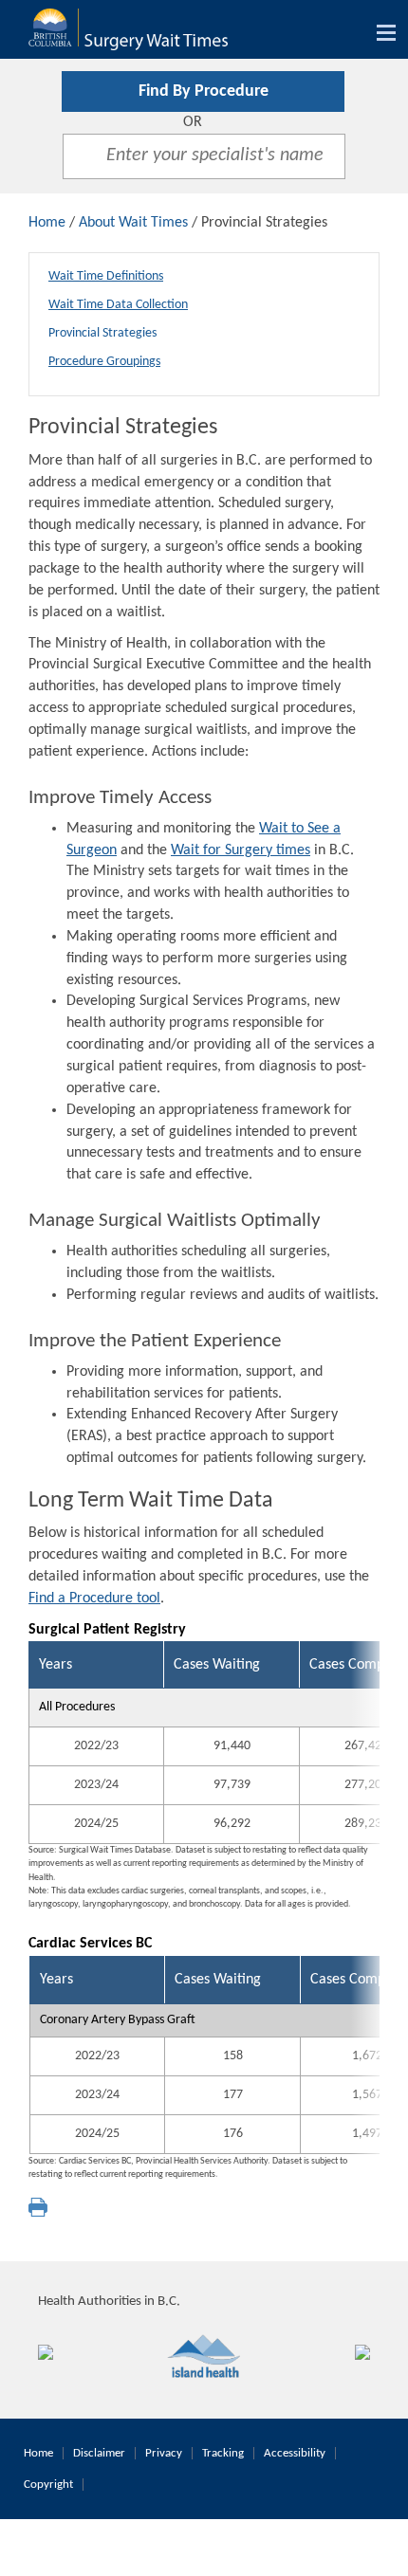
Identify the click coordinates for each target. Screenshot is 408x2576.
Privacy (164, 2453)
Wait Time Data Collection (118, 305)
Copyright (48, 2485)
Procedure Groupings (104, 362)
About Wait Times (133, 223)
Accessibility (295, 2453)
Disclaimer (99, 2453)
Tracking (223, 2453)
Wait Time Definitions (106, 276)
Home (47, 223)
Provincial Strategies (102, 333)
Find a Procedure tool (94, 1599)
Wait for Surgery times (241, 850)
